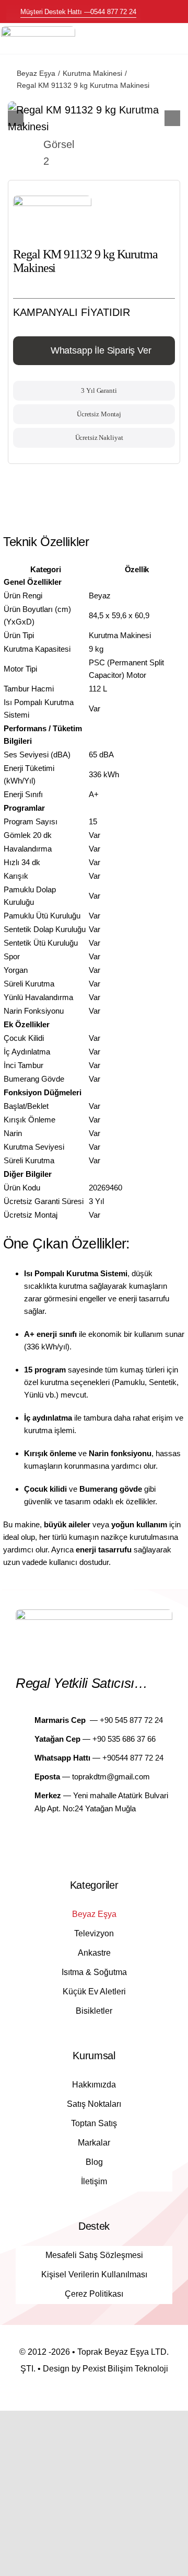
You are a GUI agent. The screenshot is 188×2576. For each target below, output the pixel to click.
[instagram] (103, 1839)
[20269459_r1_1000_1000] (94, 118)
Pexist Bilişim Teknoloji (125, 2369)
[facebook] (85, 1839)
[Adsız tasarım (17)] (38, 31)
